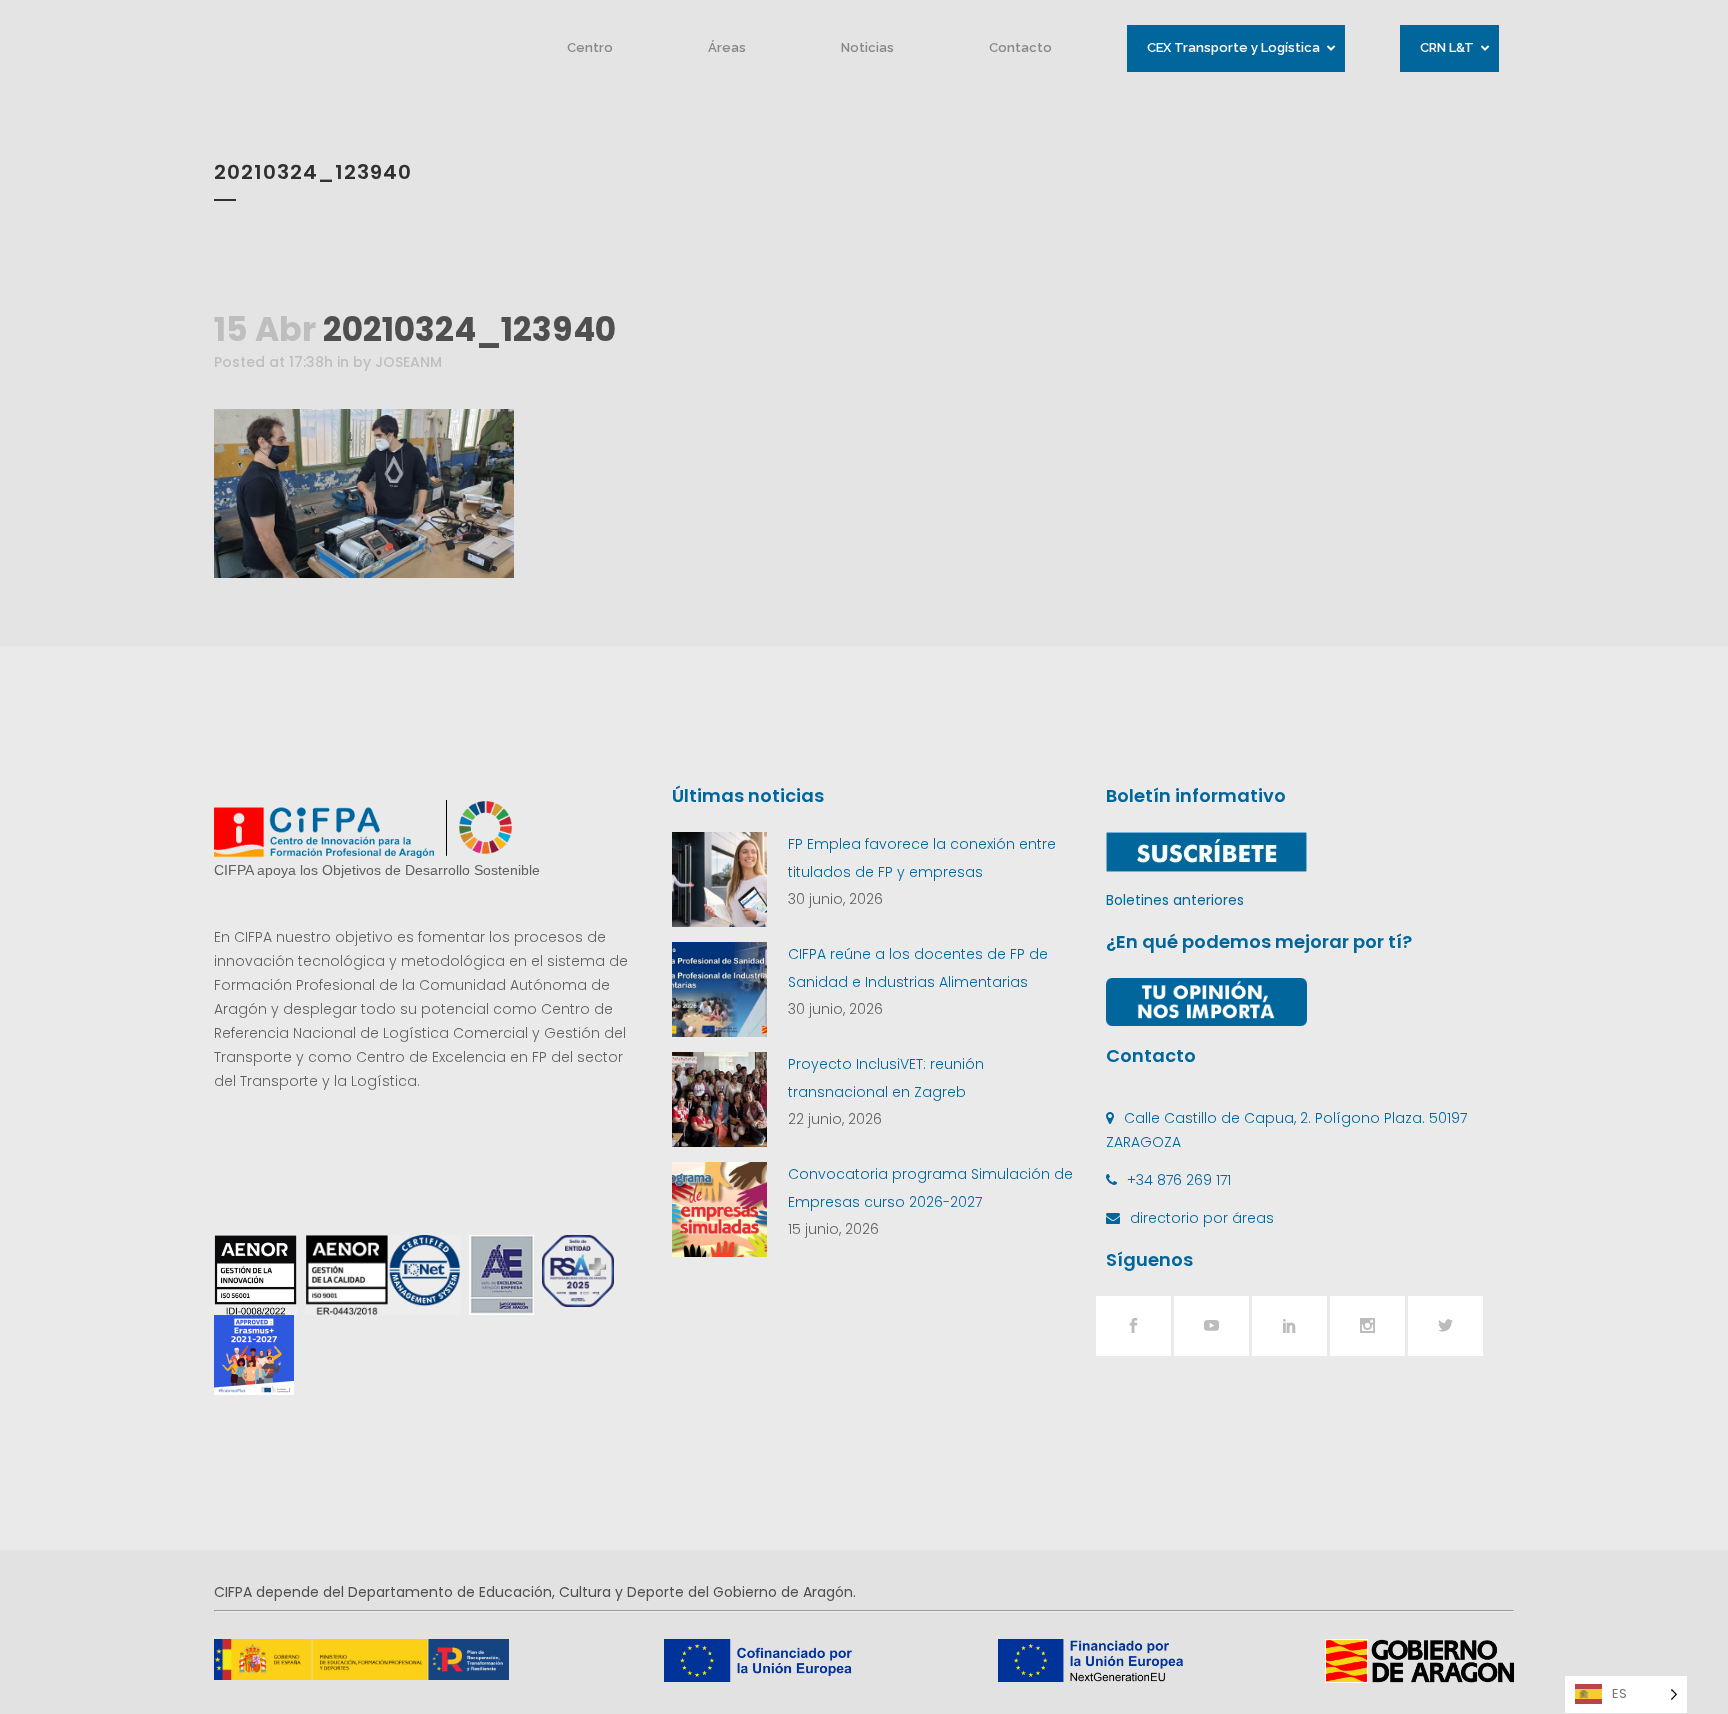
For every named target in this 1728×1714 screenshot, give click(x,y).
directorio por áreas (1202, 1218)
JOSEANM (408, 362)
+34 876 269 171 (1179, 1180)
